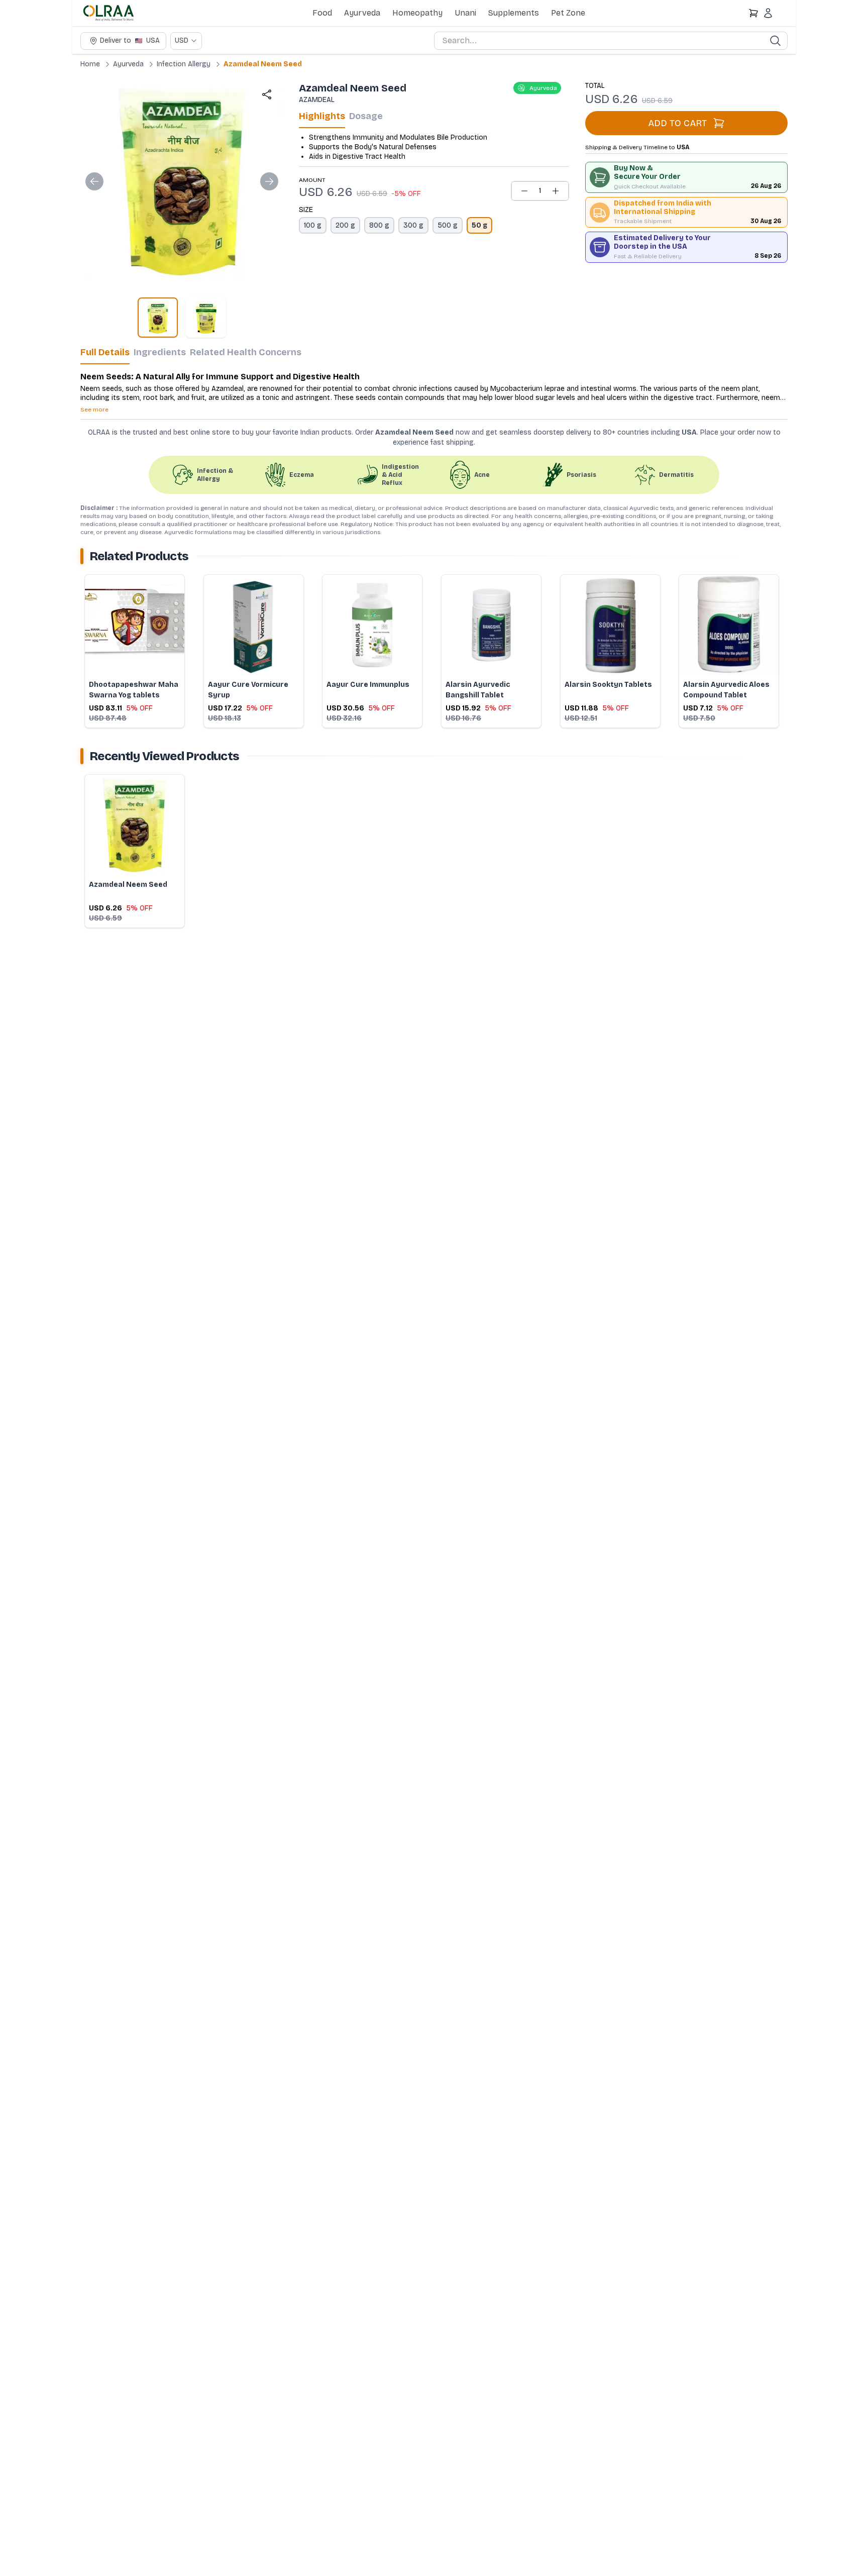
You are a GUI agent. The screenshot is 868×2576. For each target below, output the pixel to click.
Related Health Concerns (246, 352)
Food (322, 13)
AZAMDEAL (317, 100)
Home (90, 64)
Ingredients (160, 352)
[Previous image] (94, 181)
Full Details (105, 352)
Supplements (514, 13)
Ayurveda (362, 13)
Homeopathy (417, 13)
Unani (465, 13)
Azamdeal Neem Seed (263, 64)
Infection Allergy (184, 64)
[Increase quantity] (556, 191)
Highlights (322, 116)
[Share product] (267, 94)
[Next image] (269, 181)
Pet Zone (568, 13)
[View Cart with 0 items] (753, 13)
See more (94, 409)
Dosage (366, 116)
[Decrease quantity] (524, 191)
